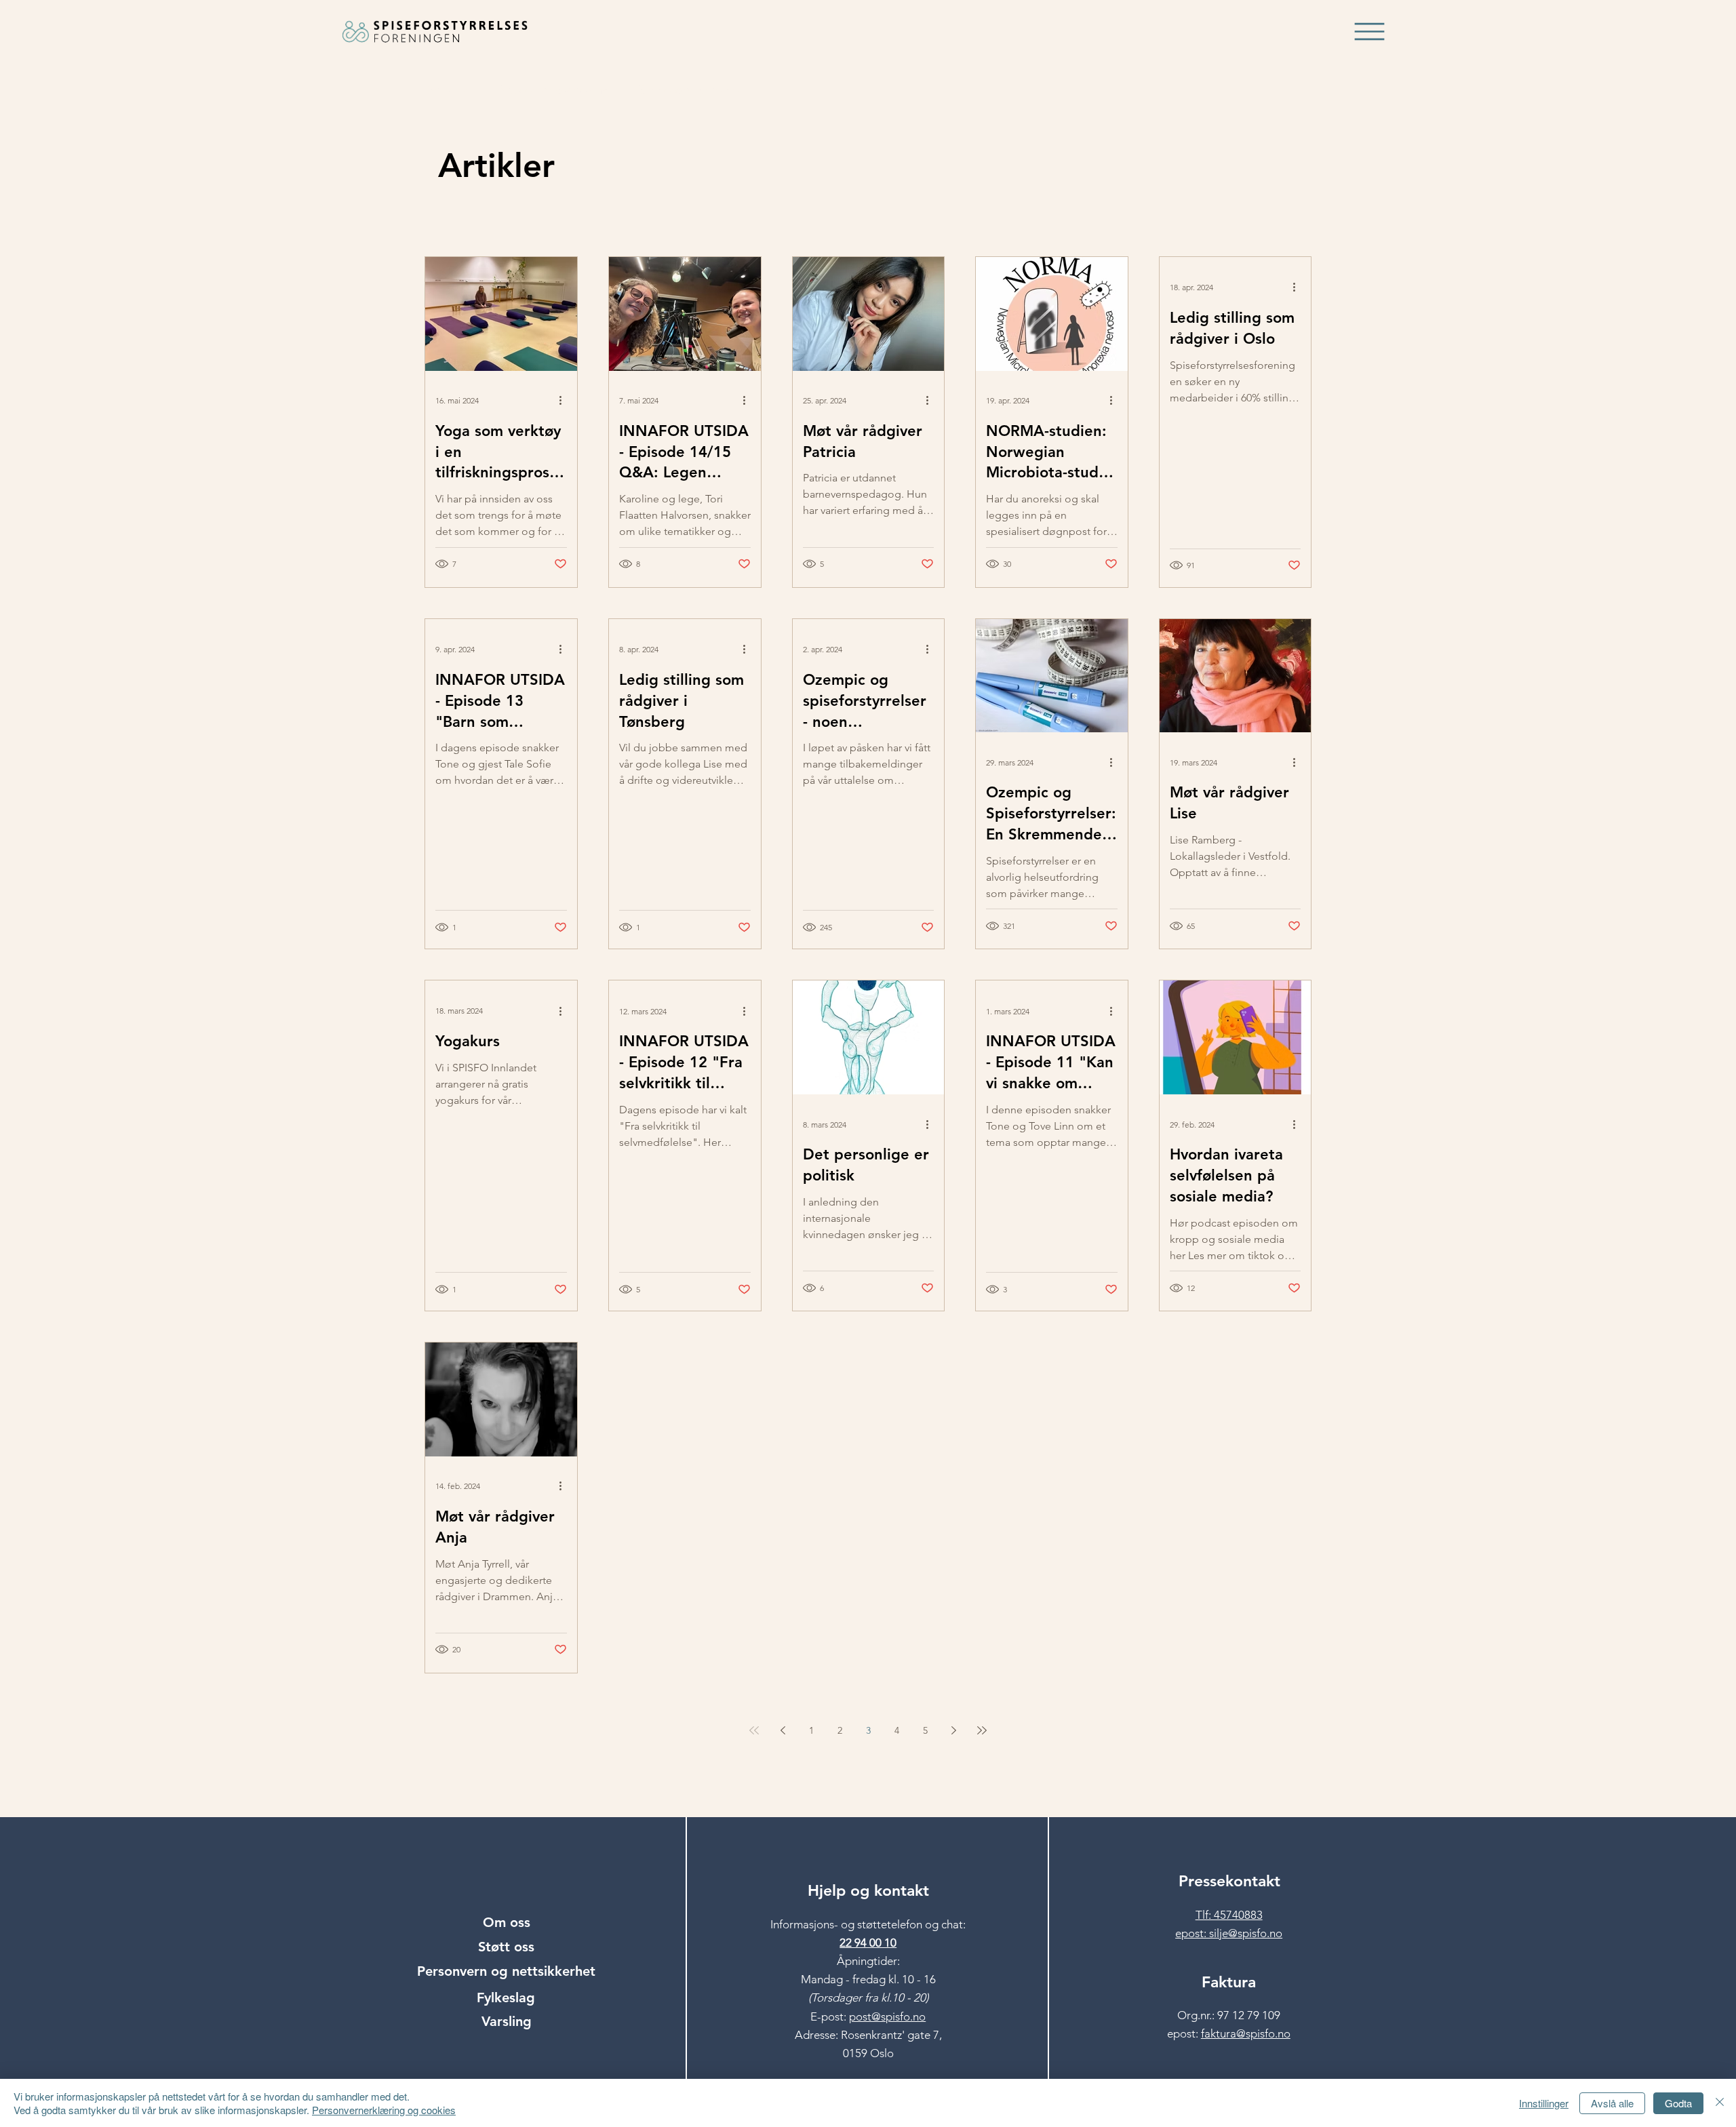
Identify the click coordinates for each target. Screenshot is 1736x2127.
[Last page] (982, 1730)
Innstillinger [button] (1544, 2103)
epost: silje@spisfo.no (1229, 1933)
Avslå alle (1612, 2103)
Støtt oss (506, 1947)
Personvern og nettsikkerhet (506, 1971)
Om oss (507, 1922)
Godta (1678, 2103)
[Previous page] (783, 1730)
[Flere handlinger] (565, 401)
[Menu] (1370, 32)
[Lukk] (1720, 2103)
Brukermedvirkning (554, 90)
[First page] (754, 1730)
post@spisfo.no (887, 2016)
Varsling (507, 2021)
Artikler (447, 90)
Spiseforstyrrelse (688, 90)
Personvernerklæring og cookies (384, 2110)
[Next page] (953, 1730)
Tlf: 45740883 (1229, 1915)
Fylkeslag (506, 1997)
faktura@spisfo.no (1246, 2033)
